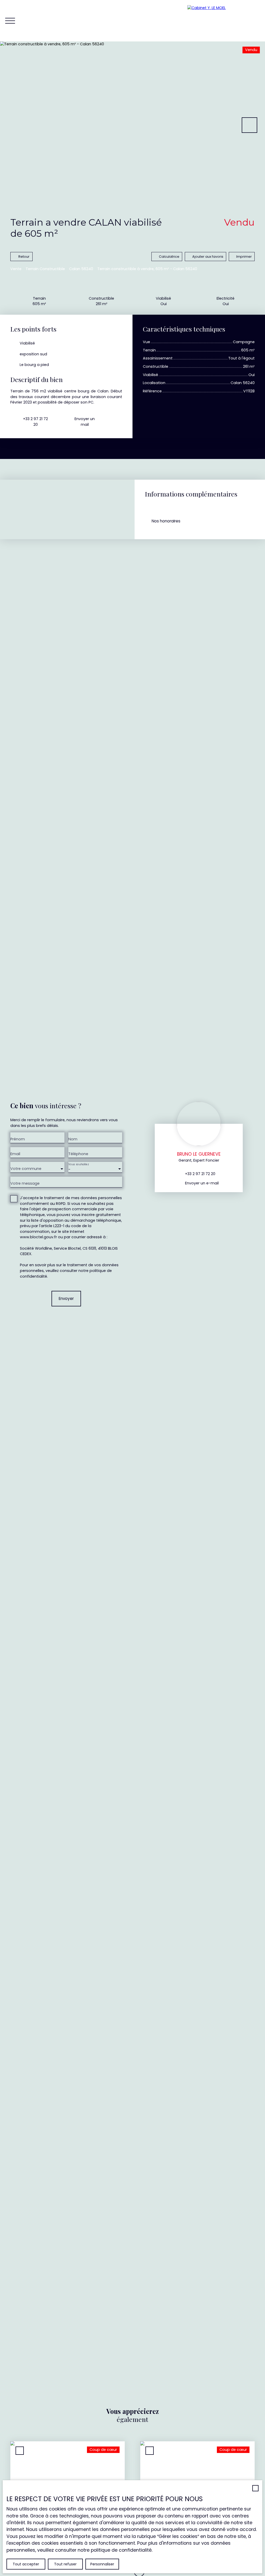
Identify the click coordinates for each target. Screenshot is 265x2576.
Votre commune (26, 1169)
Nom (73, 1139)
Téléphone (78, 1154)
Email (15, 1154)
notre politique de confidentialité (115, 2550)
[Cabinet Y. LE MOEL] (224, 21)
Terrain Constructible (45, 269)
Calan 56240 (81, 269)
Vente (16, 269)
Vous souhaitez (78, 1164)
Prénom (18, 1139)
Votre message (25, 1183)
